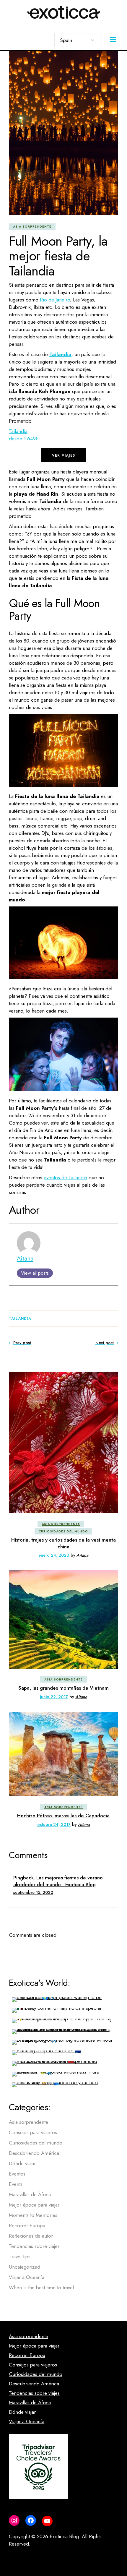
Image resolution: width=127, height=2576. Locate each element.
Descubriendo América (34, 2153)
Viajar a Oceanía (27, 2277)
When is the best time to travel (41, 2288)
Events (16, 2184)
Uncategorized (25, 2267)
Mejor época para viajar (34, 2205)
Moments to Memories (33, 2215)
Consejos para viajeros (33, 2132)
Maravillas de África (30, 2194)
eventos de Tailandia (65, 1177)
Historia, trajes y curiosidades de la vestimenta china (63, 1543)
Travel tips (20, 2257)
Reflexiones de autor (31, 2236)
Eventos (17, 2174)
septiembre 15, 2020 (33, 1892)
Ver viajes (63, 455)
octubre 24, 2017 (54, 1824)
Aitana (25, 1258)
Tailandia (20, 1318)
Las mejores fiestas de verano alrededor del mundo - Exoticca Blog (58, 1881)
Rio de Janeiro (55, 300)
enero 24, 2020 (54, 1555)
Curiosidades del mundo (63, 1531)
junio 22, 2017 (54, 1697)
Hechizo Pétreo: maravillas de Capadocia (63, 1816)
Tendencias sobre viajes (34, 2246)
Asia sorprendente (32, 227)
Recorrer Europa (27, 2225)
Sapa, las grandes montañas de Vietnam (63, 1688)
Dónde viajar (22, 2163)
